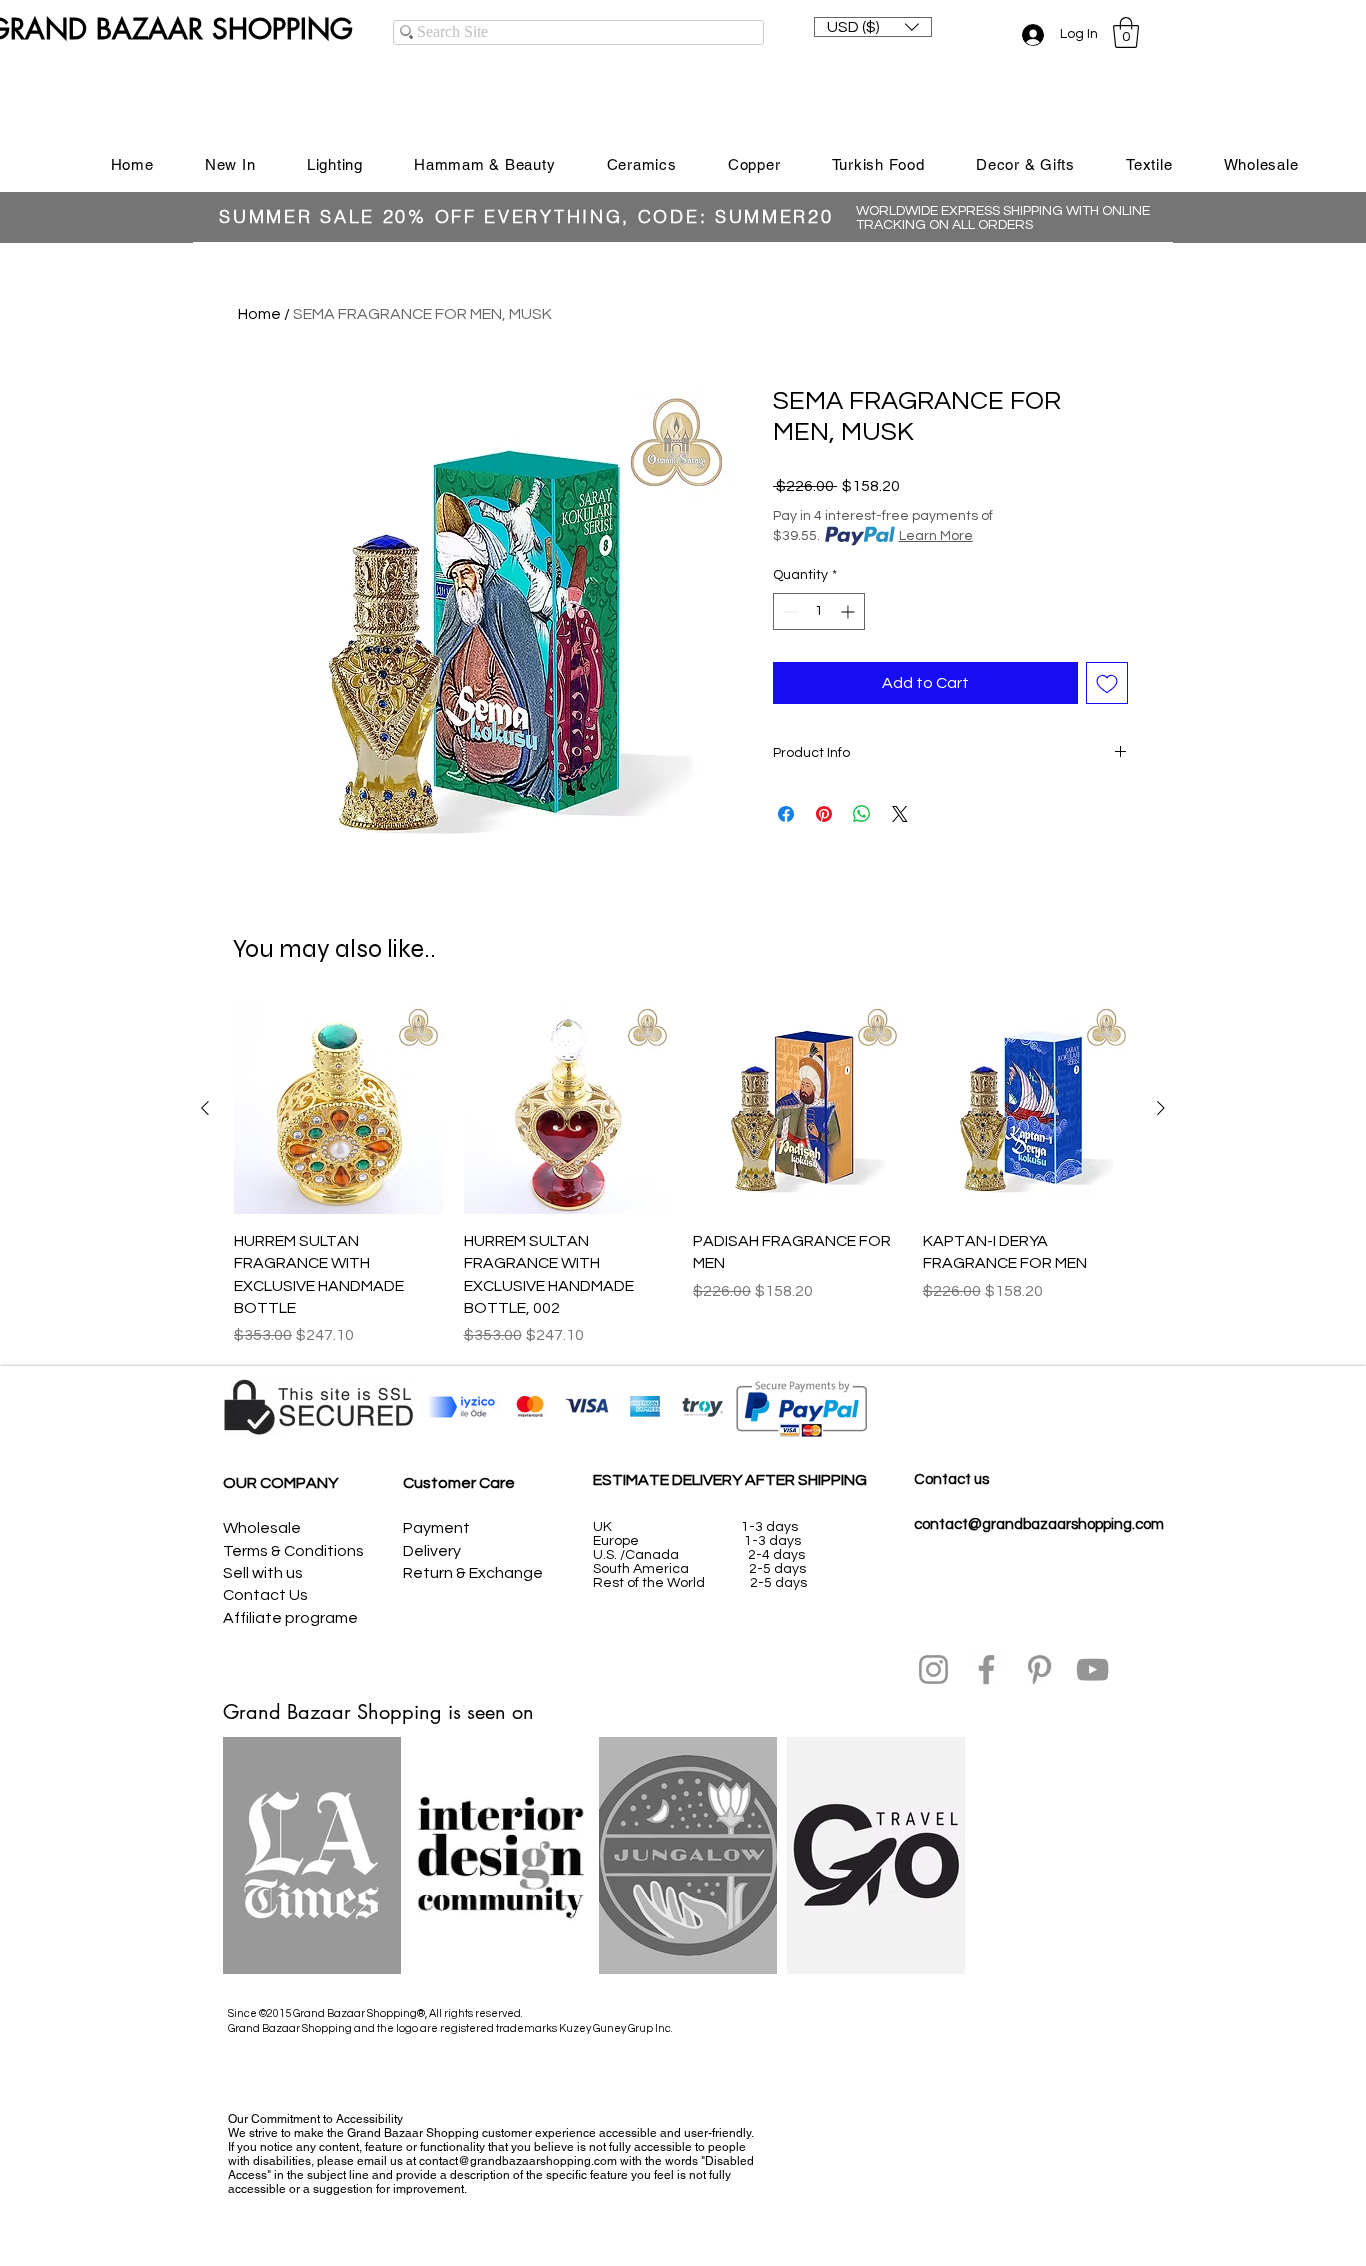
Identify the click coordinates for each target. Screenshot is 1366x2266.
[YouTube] (1092, 1669)
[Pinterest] (1039, 1669)
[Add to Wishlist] (1107, 683)
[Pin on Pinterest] (824, 814)
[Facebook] (986, 1669)
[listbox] (873, 27)
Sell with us (263, 1573)
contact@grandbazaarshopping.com (1039, 1524)
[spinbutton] (819, 611)
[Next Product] (1161, 1108)
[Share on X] (900, 814)
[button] (873, 27)
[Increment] (849, 611)
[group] (683, 1175)
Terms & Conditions (293, 1551)
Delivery (432, 1551)
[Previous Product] (205, 1108)
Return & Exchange (473, 1573)
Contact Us (265, 1595)
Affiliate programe (290, 1618)
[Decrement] (788, 611)
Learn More (936, 536)
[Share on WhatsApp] (862, 814)
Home (259, 314)
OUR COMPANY (280, 1483)
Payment (436, 1528)
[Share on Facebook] (786, 814)
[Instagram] (933, 1669)
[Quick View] (339, 1109)
